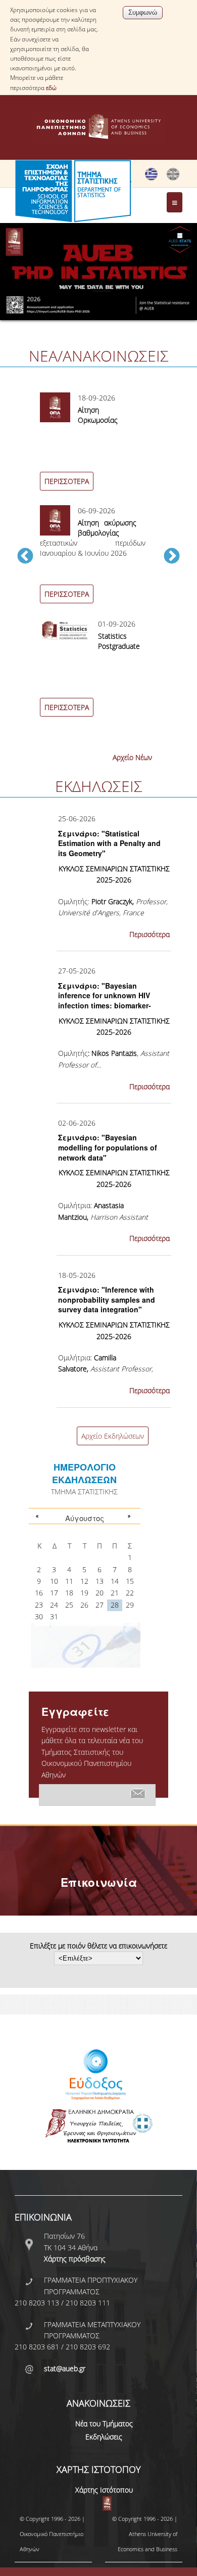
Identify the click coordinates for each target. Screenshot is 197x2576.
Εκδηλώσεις (104, 2437)
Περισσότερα (150, 934)
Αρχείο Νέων (132, 757)
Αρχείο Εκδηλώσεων (113, 1436)
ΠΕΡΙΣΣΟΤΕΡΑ (67, 481)
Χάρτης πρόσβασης (75, 2259)
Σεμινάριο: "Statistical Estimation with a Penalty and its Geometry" (109, 843)
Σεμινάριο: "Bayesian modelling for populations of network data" (108, 1147)
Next (172, 557)
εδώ (51, 88)
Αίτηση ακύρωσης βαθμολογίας (107, 528)
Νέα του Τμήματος (104, 2424)
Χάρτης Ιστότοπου (104, 2490)
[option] (98, 562)
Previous (25, 557)
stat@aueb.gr (65, 2368)
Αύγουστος (85, 1518)
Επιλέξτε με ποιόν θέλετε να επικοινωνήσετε (98, 1946)
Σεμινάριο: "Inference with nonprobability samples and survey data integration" (107, 1299)
